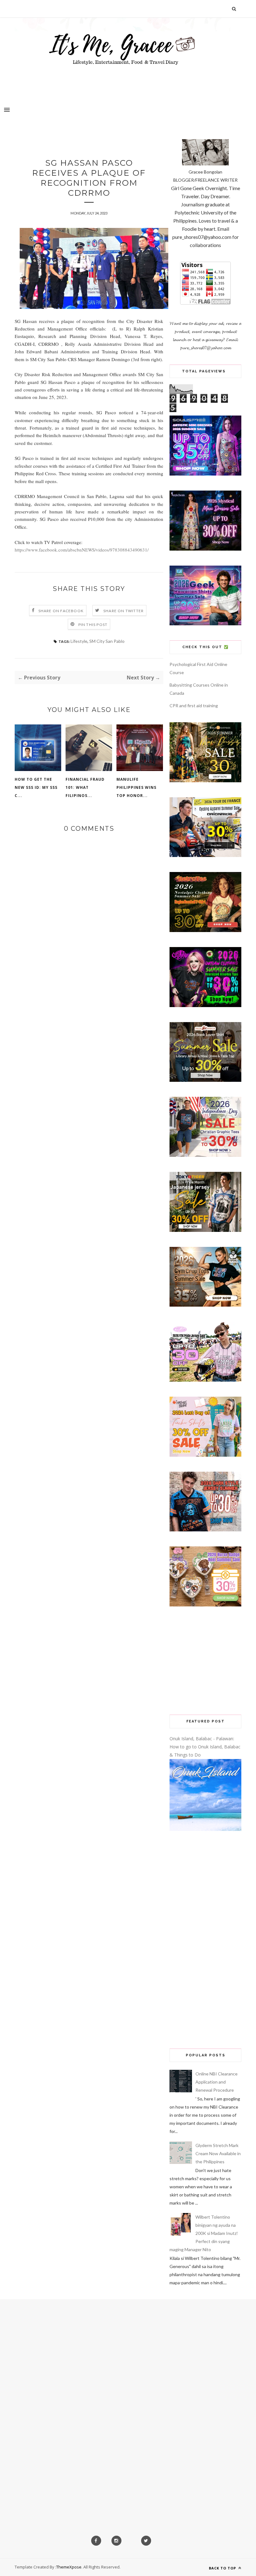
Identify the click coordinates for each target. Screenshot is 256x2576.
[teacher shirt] (205, 1455)
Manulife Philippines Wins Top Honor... (136, 787)
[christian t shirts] (205, 1155)
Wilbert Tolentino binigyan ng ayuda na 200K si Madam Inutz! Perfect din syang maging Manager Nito (204, 2233)
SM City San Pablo (107, 641)
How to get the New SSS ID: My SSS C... (36, 787)
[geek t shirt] (205, 624)
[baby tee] (205, 1380)
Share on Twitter (123, 611)
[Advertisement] (205, 1661)
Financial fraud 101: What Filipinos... (85, 787)
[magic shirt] (205, 549)
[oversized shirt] (205, 781)
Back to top (223, 2568)
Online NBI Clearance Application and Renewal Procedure (217, 2082)
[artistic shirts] (205, 474)
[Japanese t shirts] (205, 1230)
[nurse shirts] (205, 1605)
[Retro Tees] (205, 930)
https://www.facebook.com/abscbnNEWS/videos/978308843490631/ (82, 550)
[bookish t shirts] (205, 1080)
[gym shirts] (205, 1305)
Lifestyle (79, 641)
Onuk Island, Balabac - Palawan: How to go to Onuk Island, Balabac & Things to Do (205, 1747)
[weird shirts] (205, 1005)
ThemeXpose (69, 2567)
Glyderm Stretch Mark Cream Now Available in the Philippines (218, 2153)
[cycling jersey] (205, 855)
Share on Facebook (61, 611)
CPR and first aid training (194, 706)
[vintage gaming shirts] (205, 1530)
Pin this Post (93, 625)
